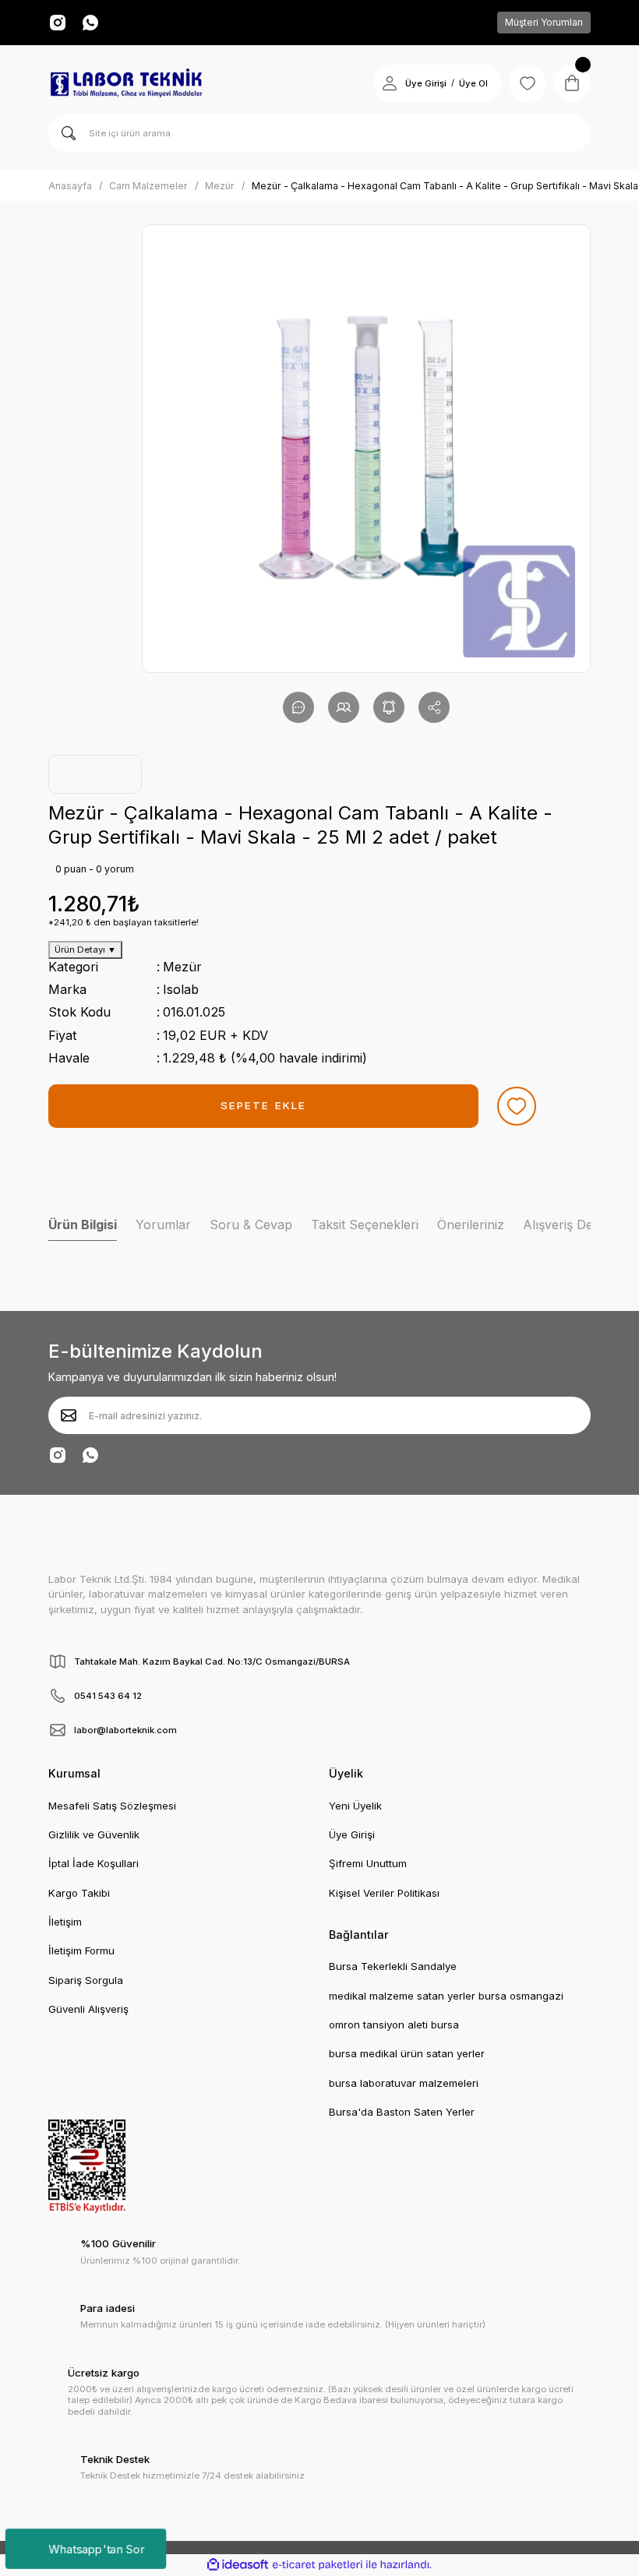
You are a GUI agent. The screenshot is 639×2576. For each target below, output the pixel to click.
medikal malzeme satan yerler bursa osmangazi (446, 1996)
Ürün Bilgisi (83, 1225)
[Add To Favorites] (517, 1106)
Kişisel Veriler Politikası (384, 1893)
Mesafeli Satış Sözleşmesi (112, 1806)
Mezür (182, 967)
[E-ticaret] (318, 2565)
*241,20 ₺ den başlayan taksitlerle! (124, 922)
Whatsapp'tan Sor (96, 2548)
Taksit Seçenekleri (365, 1225)
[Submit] (69, 1415)
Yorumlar (163, 1225)
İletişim (65, 1922)
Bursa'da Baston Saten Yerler (402, 2112)
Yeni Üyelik (355, 1806)
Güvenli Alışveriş (88, 2009)
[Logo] (126, 83)
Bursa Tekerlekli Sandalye (393, 1966)
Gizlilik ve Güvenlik (94, 1834)
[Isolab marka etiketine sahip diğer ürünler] (95, 774)
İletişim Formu (81, 1951)
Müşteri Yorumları (544, 22)
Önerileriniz (471, 1225)
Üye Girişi (426, 83)
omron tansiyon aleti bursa (394, 2025)
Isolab (181, 989)
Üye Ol (473, 83)
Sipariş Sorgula (86, 1980)
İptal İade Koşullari (94, 1863)
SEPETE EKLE (263, 1105)
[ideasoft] (238, 2565)
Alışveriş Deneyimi (577, 1225)
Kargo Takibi (79, 1893)
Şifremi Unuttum (368, 1863)
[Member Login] (390, 83)
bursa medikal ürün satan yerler (407, 2053)
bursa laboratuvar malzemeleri (404, 2083)
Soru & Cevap (251, 1225)
